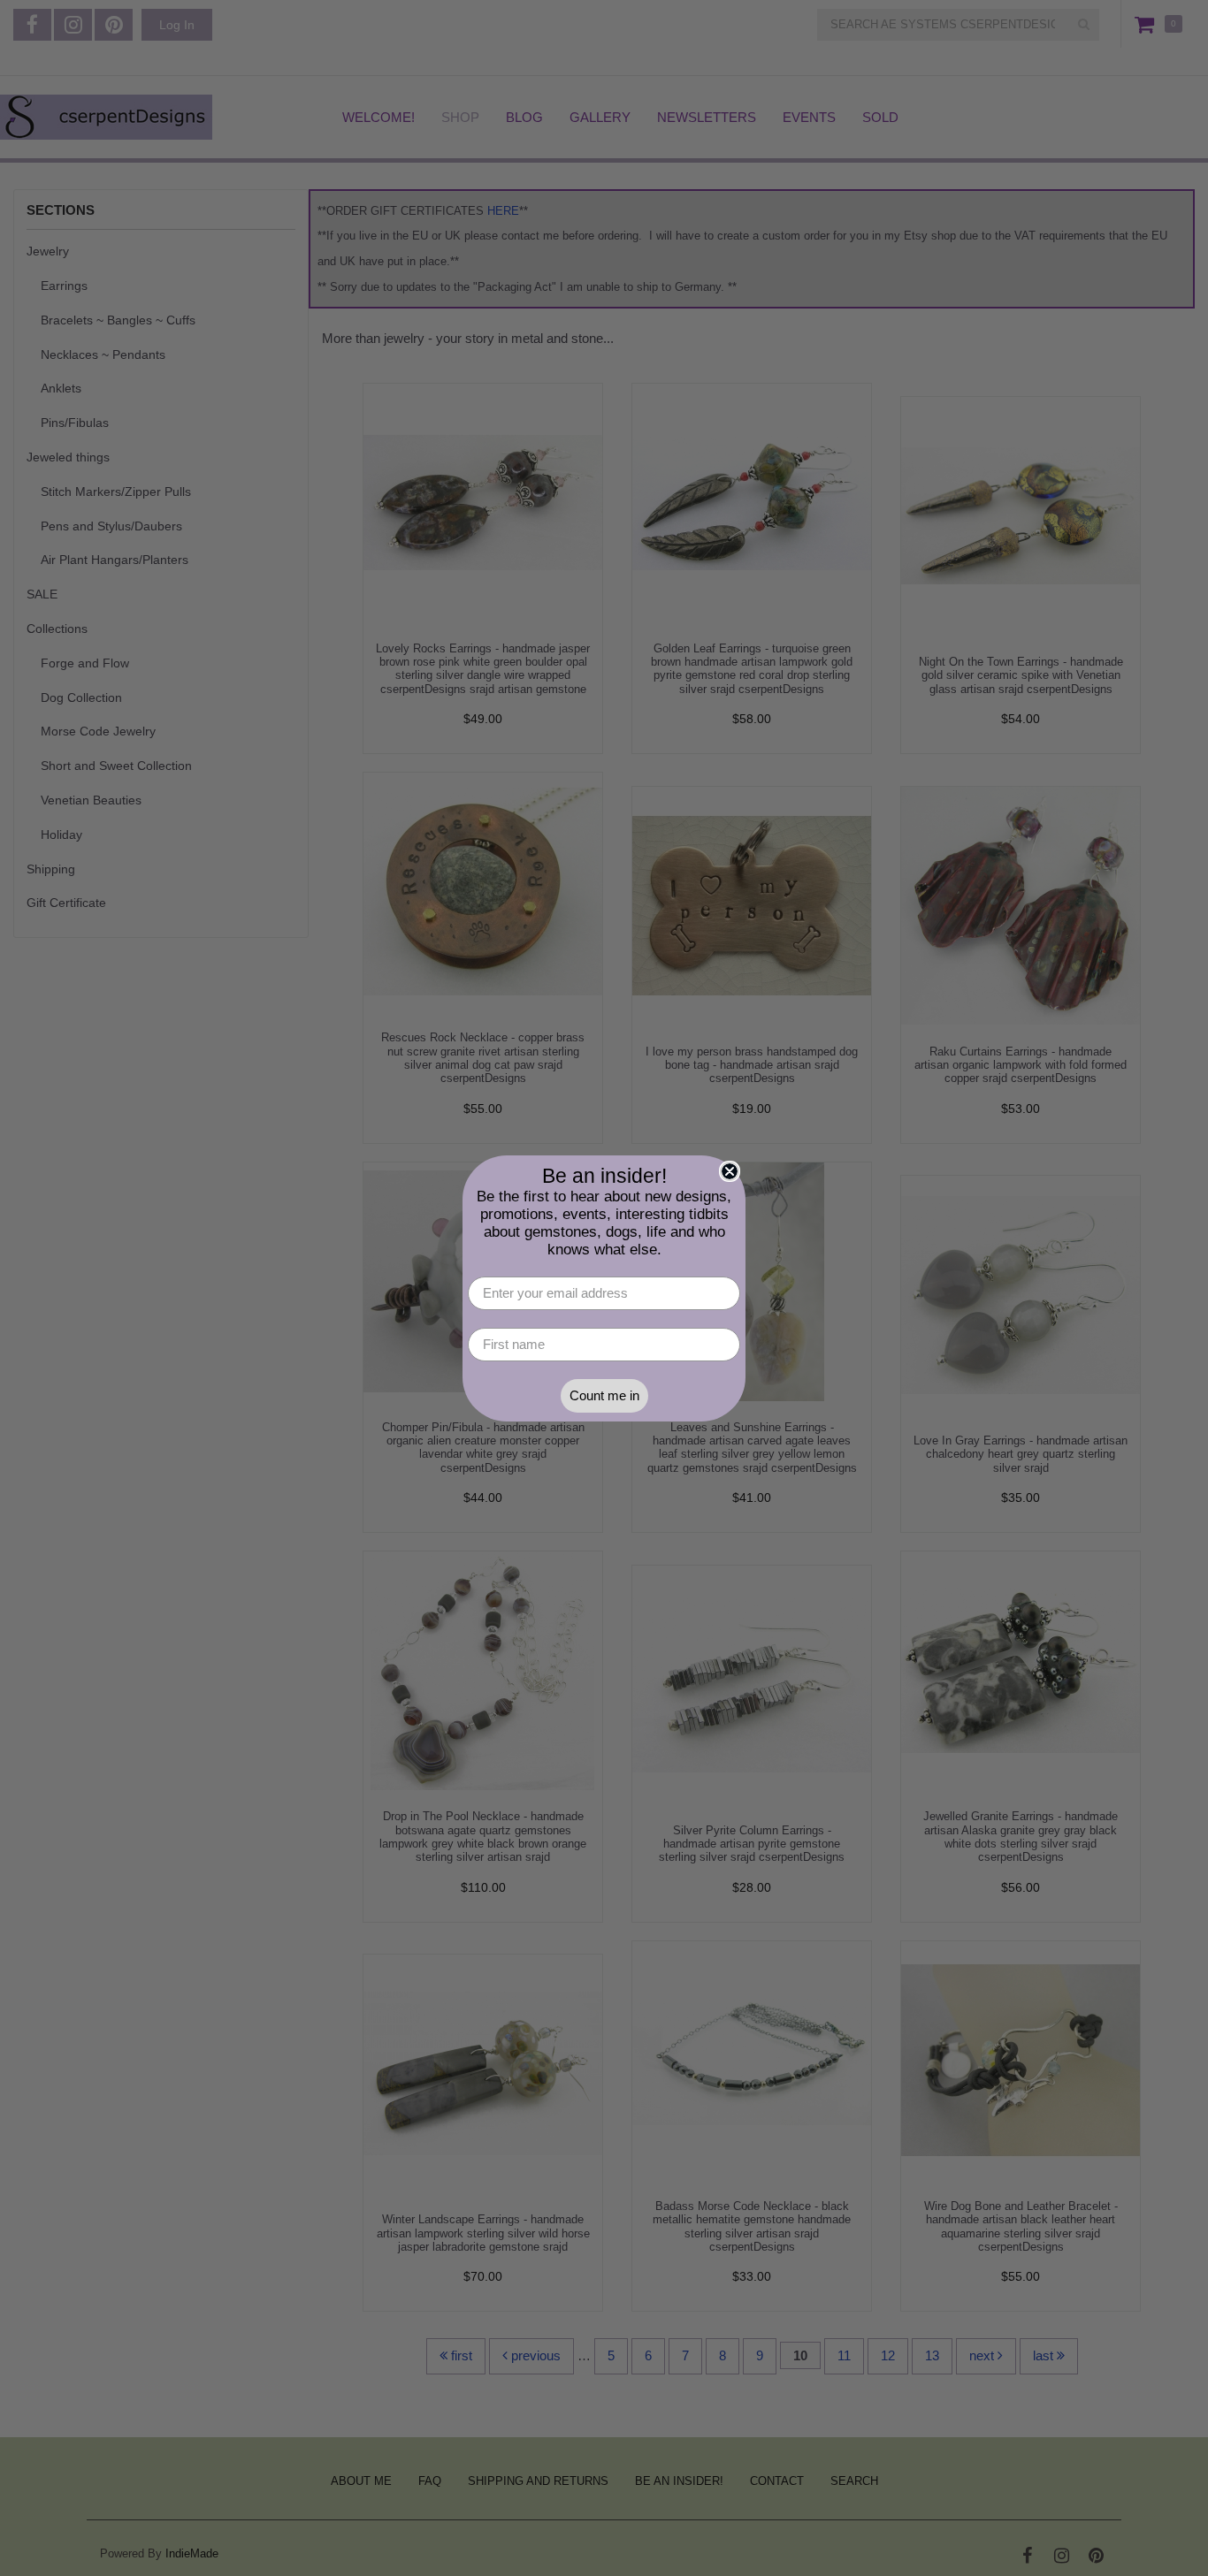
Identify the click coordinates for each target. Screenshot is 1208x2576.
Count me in (604, 1395)
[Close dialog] (730, 1171)
